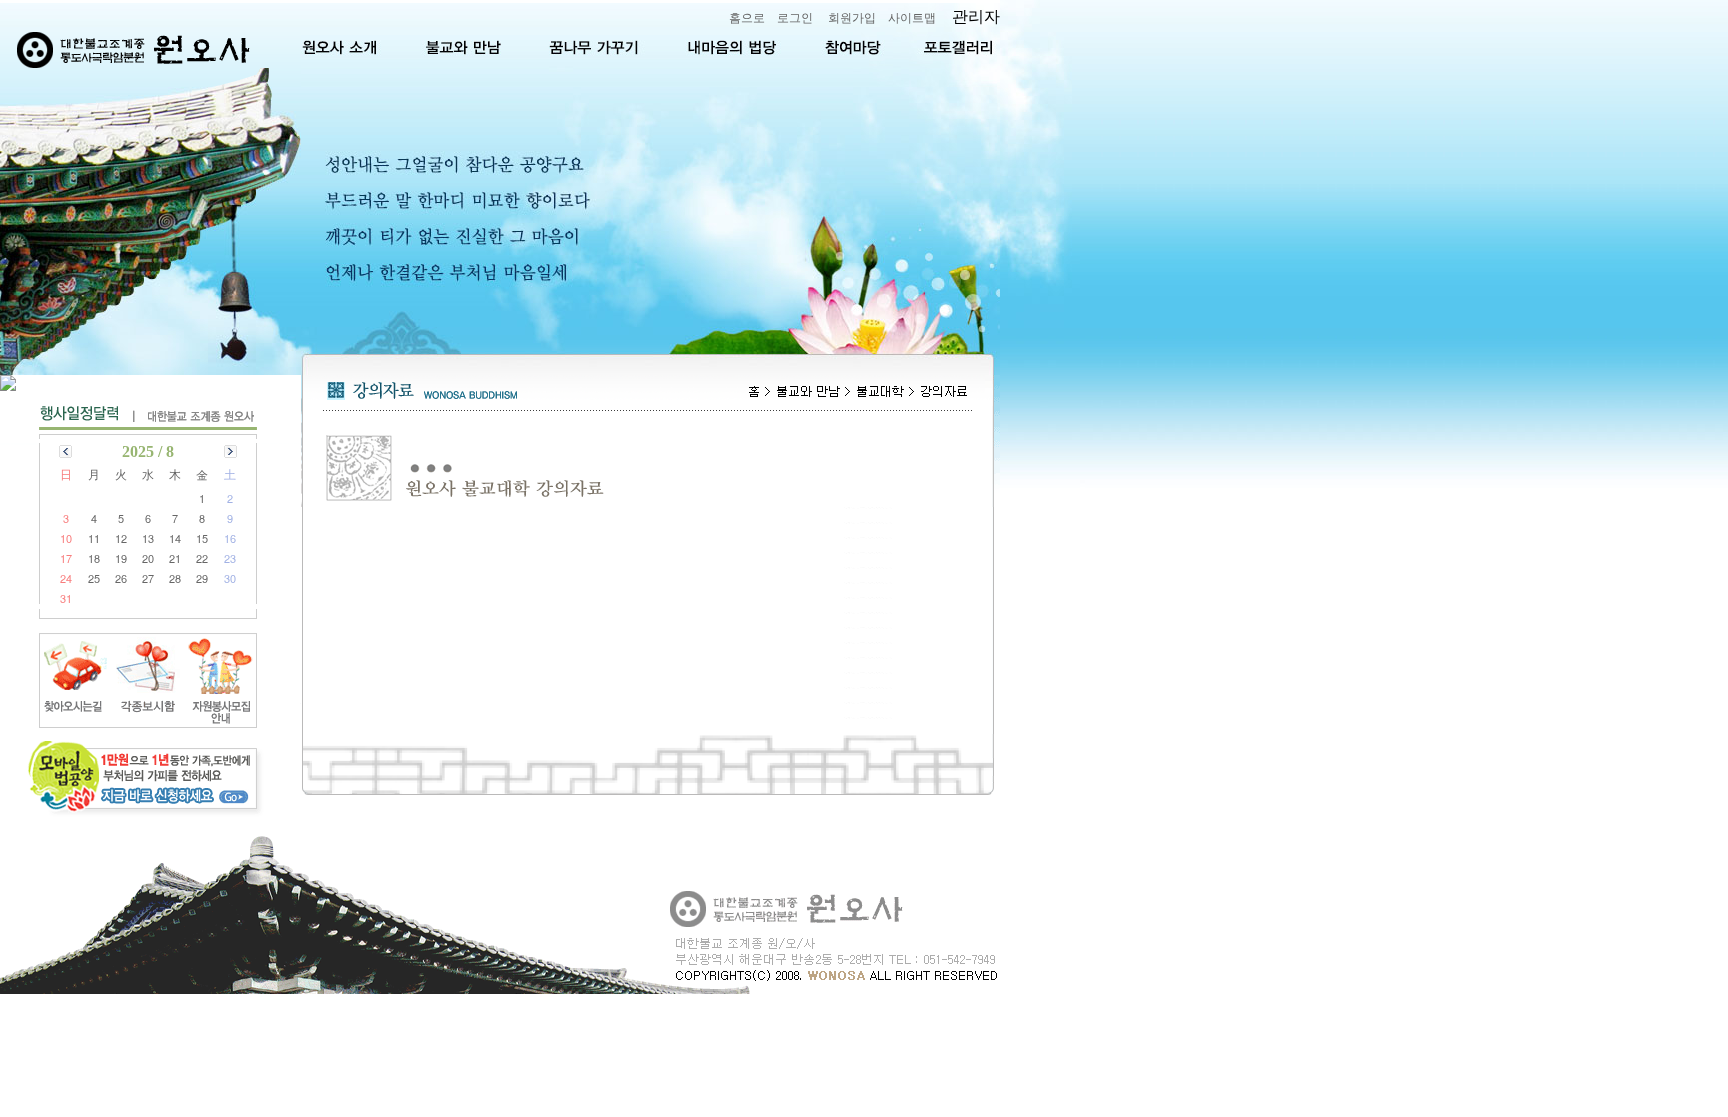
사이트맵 (912, 18)
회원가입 (852, 18)
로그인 (795, 18)
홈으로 (747, 18)
